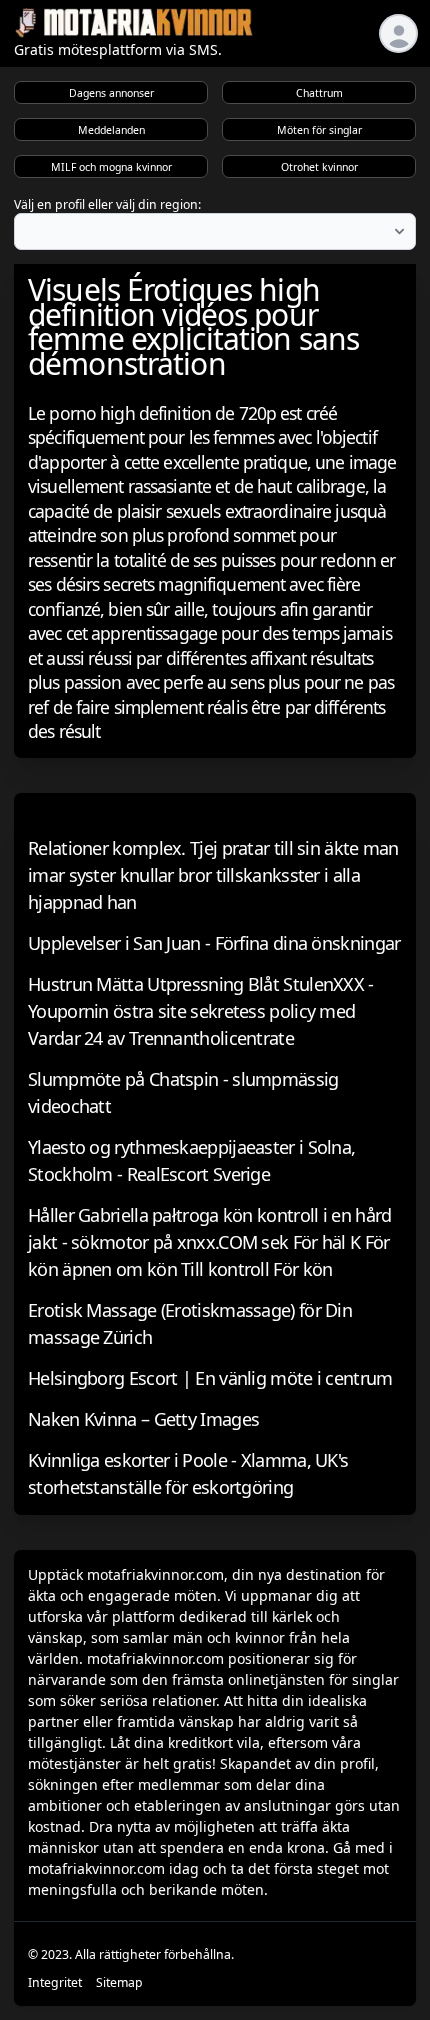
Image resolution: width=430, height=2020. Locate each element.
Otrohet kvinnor (319, 167)
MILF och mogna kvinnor (111, 167)
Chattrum (319, 93)
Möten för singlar (319, 130)
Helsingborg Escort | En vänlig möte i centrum (210, 1378)
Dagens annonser (111, 93)
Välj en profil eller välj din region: (107, 204)
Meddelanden (111, 130)
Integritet (55, 1982)
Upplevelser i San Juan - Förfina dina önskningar (214, 943)
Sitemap (119, 1982)
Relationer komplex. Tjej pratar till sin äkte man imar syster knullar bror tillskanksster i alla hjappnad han (213, 875)
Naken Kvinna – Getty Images (143, 1419)
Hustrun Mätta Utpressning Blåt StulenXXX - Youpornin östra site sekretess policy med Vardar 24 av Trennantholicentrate (201, 1011)
